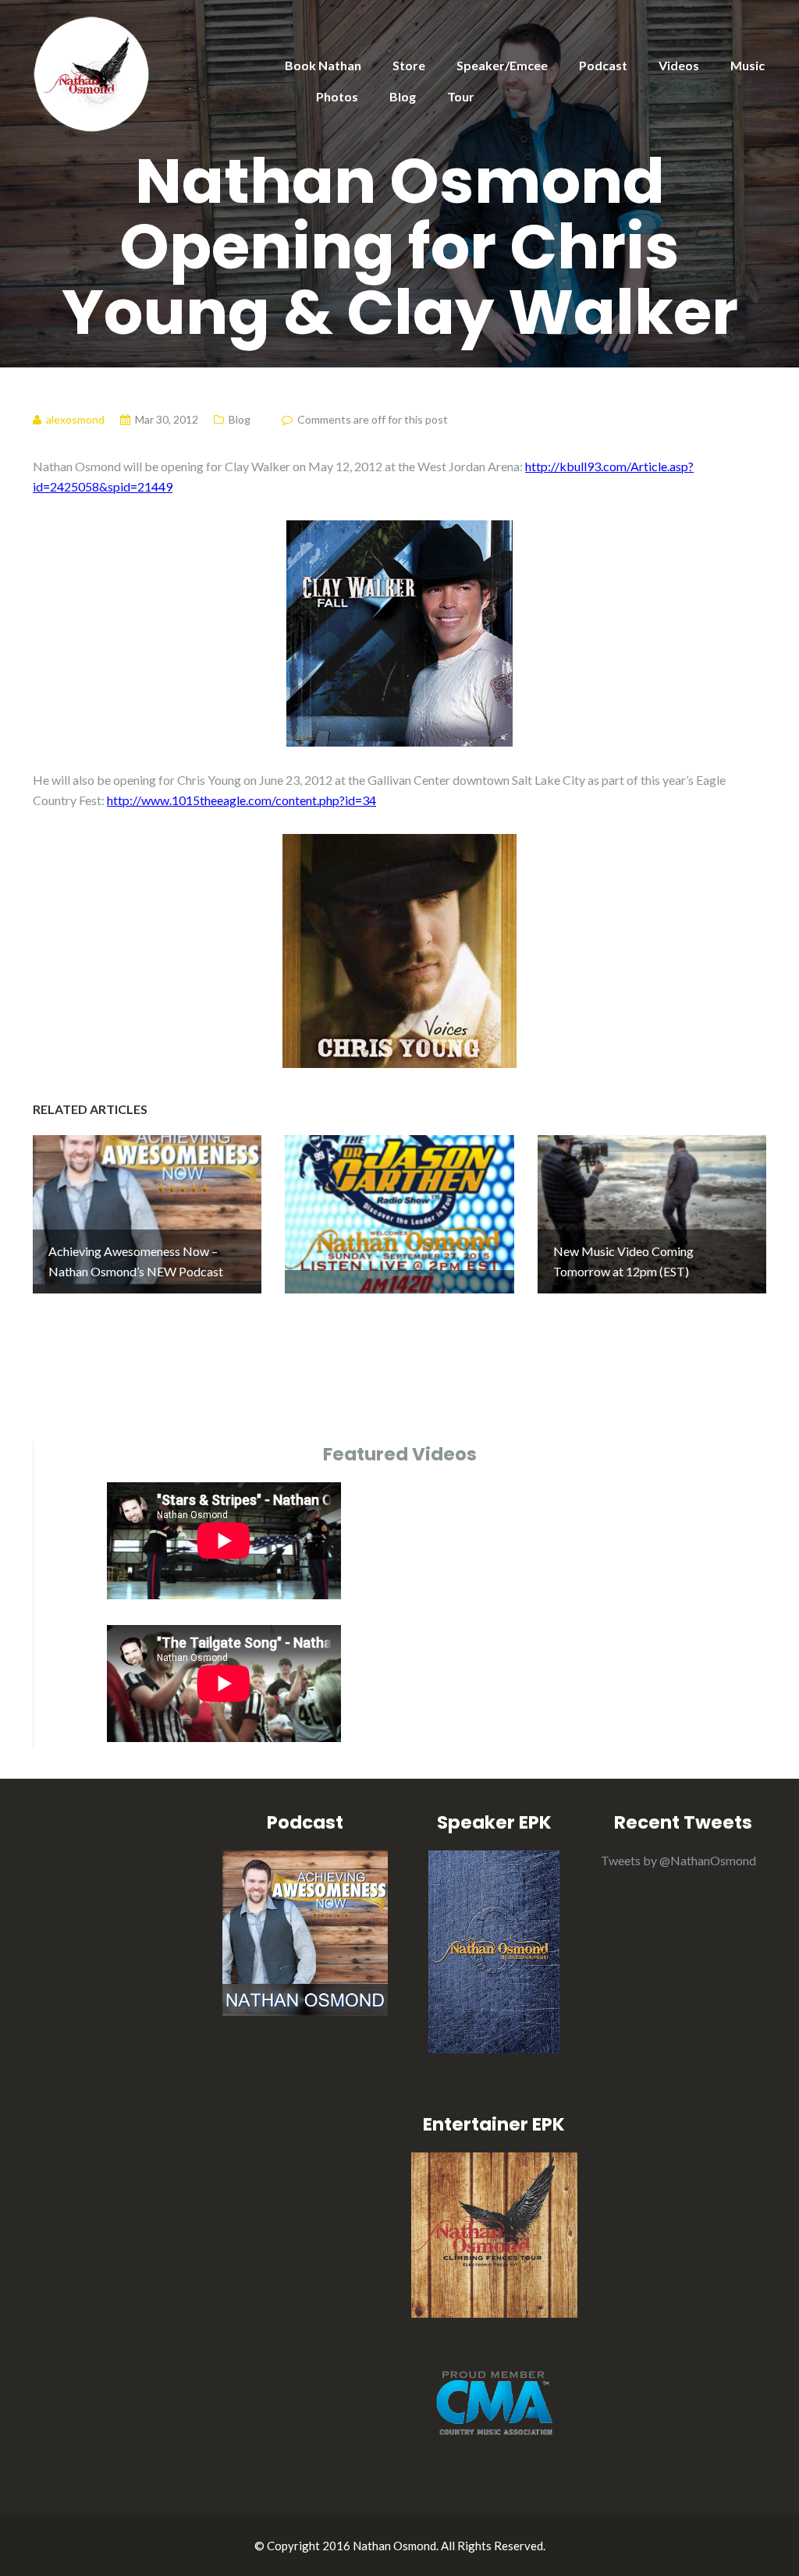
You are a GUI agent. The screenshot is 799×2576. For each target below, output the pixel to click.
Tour (461, 96)
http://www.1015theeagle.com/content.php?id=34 (241, 800)
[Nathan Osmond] (91, 72)
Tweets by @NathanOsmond (678, 1860)
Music (748, 65)
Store (409, 65)
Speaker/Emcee (502, 65)
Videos (679, 65)
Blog (403, 96)
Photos (337, 96)
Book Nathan (323, 65)
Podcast (603, 65)
